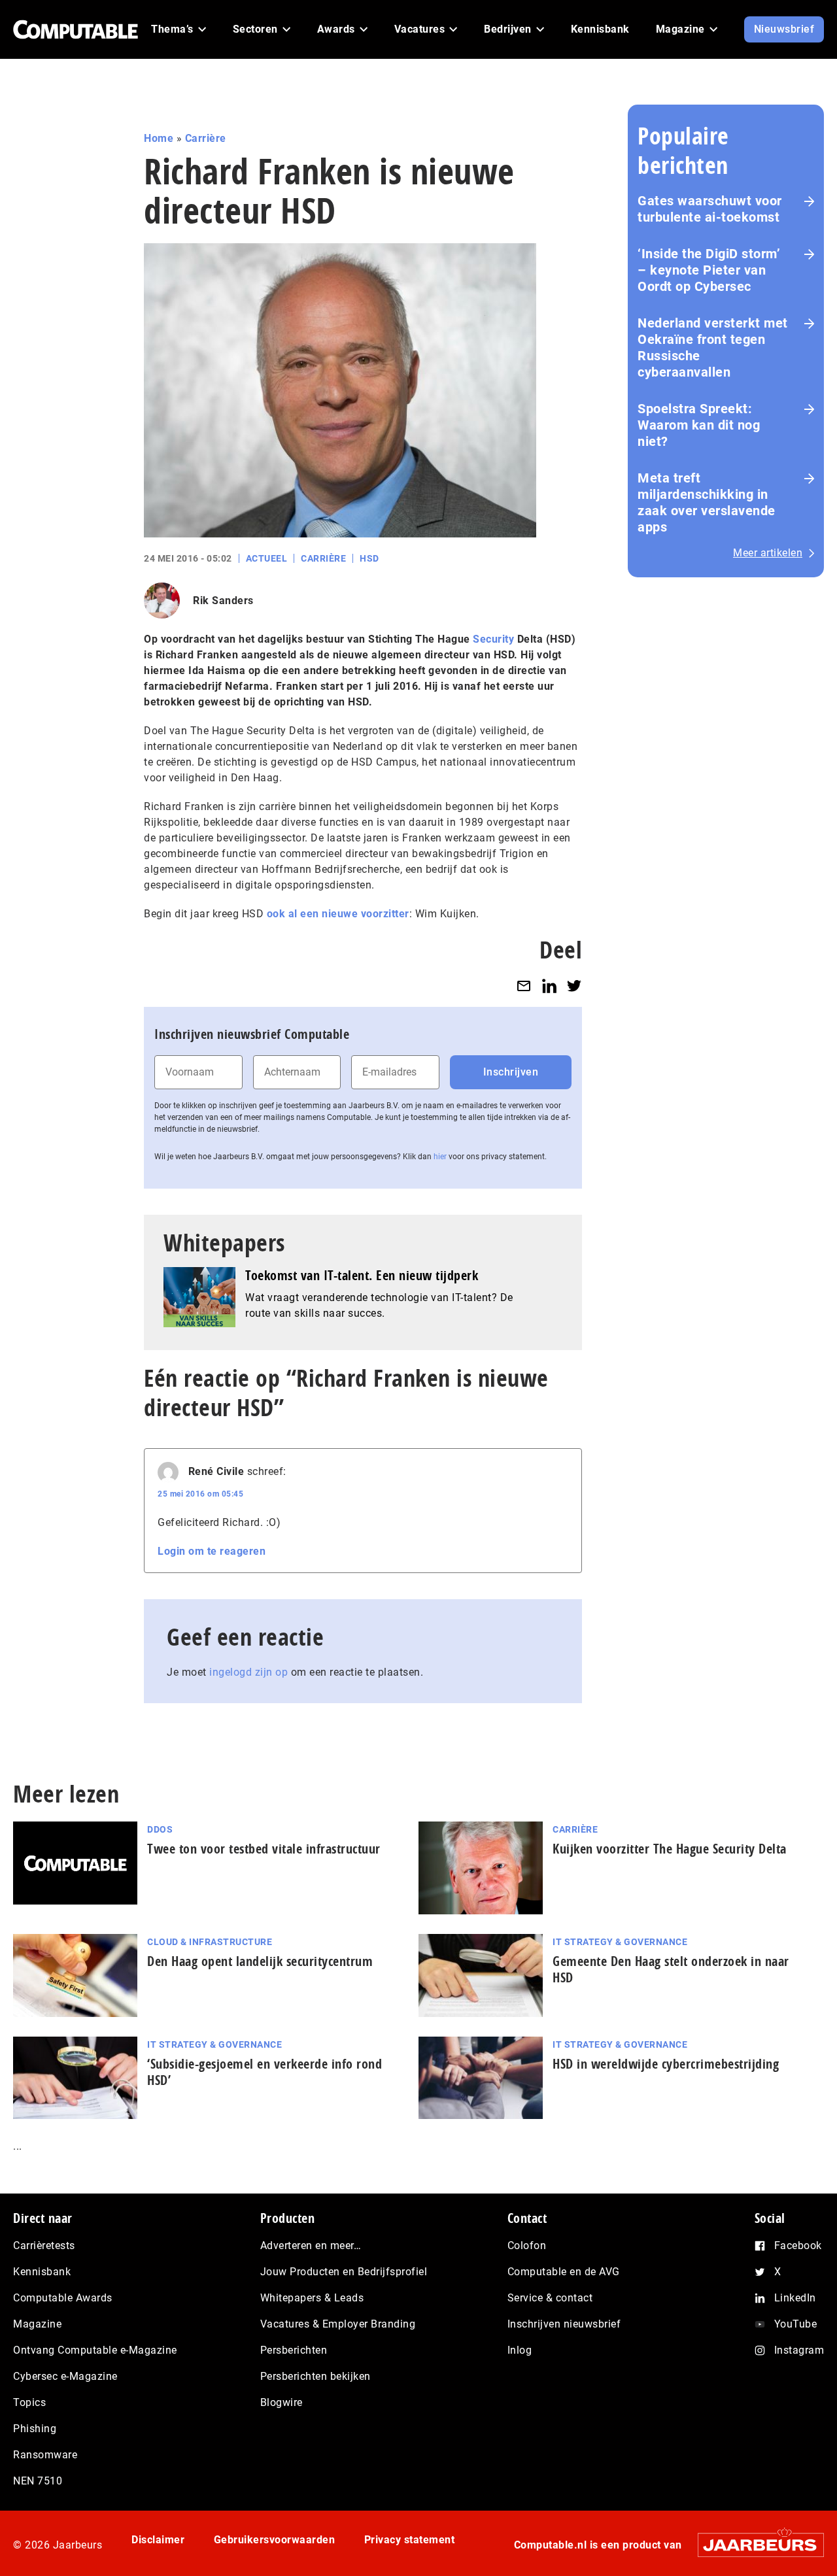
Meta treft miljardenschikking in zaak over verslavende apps (707, 502)
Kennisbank (42, 2272)
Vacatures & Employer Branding (338, 2324)
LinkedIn (795, 2298)
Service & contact (550, 2298)
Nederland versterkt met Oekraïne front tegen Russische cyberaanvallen (713, 347)
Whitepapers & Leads (312, 2298)
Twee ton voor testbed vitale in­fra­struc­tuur (264, 1849)
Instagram (799, 2350)
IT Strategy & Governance (620, 1942)
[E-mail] (524, 986)
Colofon (527, 2246)
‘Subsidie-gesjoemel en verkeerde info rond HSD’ (265, 2072)
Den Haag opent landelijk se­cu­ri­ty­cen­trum (260, 1961)
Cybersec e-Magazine (65, 2376)
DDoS (160, 1829)
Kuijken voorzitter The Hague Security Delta (670, 1849)
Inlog (520, 2350)
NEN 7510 (38, 2481)
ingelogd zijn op (248, 1672)
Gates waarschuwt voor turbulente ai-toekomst (710, 209)
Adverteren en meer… (311, 2246)
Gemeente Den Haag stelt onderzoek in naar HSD (671, 1969)
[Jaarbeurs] (754, 2545)
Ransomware (45, 2455)
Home (159, 138)
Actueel (267, 558)
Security (493, 639)
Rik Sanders (223, 601)
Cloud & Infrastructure (210, 1942)
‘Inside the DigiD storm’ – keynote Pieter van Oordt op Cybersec (709, 270)
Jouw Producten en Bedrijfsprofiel (344, 2272)
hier (440, 1157)
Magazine (37, 2324)
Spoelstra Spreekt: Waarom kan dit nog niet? (699, 425)
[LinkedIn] (549, 986)
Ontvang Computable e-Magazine (95, 2350)
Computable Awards (63, 2298)
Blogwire (282, 2402)
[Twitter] (574, 986)
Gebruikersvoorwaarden (275, 2540)
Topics (29, 2402)
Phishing (35, 2429)
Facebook (798, 2246)
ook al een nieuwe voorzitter (338, 914)
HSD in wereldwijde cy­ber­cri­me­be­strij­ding (666, 2064)
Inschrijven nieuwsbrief (564, 2324)
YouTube (796, 2324)
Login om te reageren (212, 1551)
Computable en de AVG (564, 2272)
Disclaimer (158, 2540)
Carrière (206, 138)
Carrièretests (44, 2246)
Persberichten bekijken (316, 2376)
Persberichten (294, 2350)
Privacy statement (410, 2540)
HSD (369, 558)
